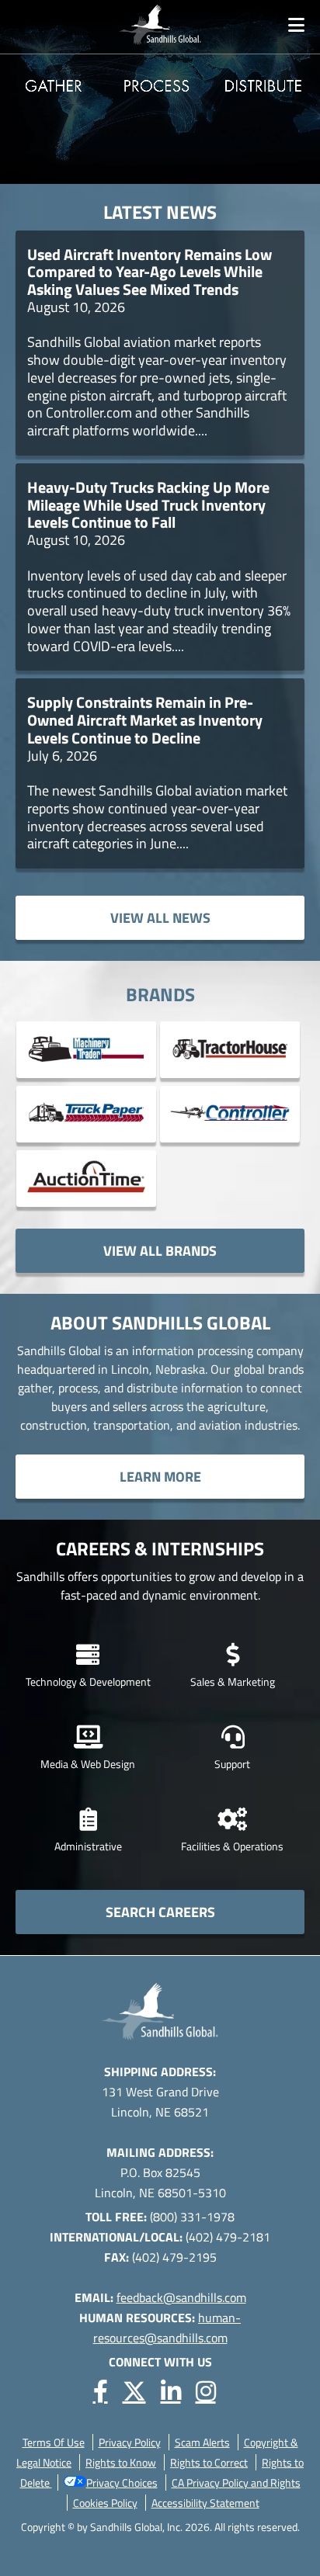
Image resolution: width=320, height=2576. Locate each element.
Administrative (88, 1846)
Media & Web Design (88, 1764)
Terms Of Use (54, 2442)
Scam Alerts (202, 2442)
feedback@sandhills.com (181, 2297)
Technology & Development (88, 1682)
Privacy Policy (130, 2442)
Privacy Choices (122, 2482)
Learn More (160, 1477)
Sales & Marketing (233, 1682)
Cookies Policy (105, 2503)
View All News (160, 918)
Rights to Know (121, 2462)
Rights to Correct (209, 2462)
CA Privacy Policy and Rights (236, 2482)
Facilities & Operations (232, 1846)
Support (232, 1764)
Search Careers (160, 1912)
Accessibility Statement (205, 2503)
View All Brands (160, 1251)
